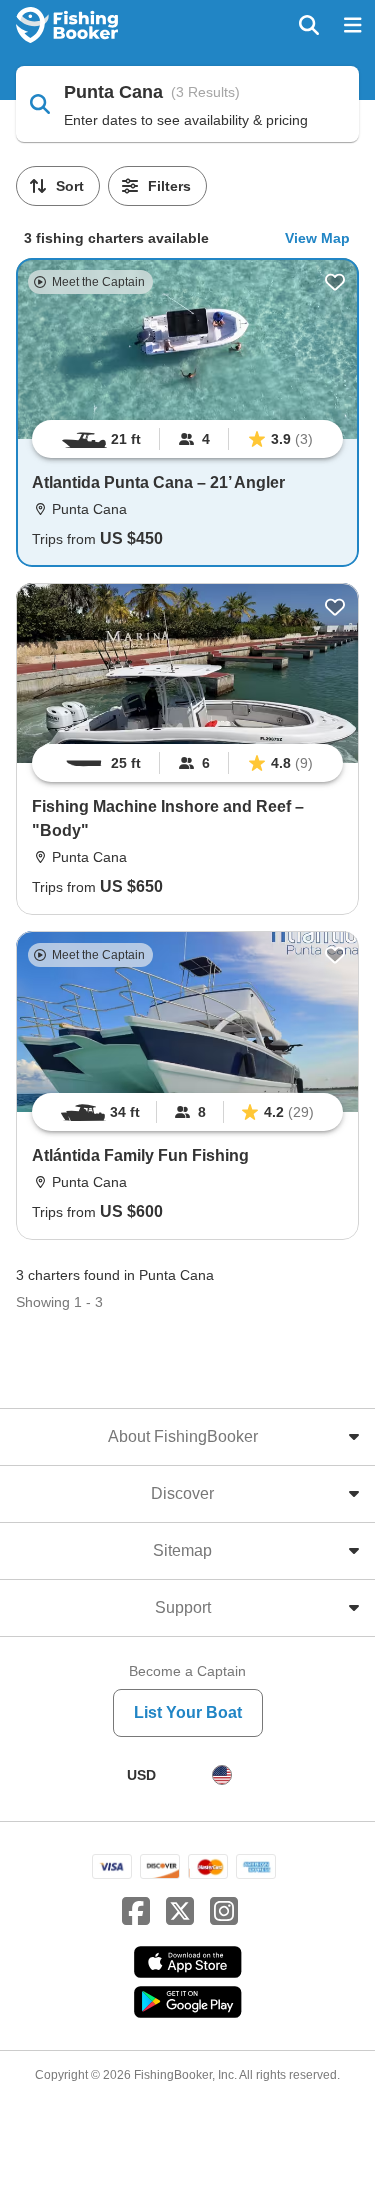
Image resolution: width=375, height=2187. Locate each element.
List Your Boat (188, 1712)
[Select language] (222, 1775)
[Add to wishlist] (335, 282)
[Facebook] (136, 1912)
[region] (187, 439)
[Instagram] (224, 1912)
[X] (180, 1912)
